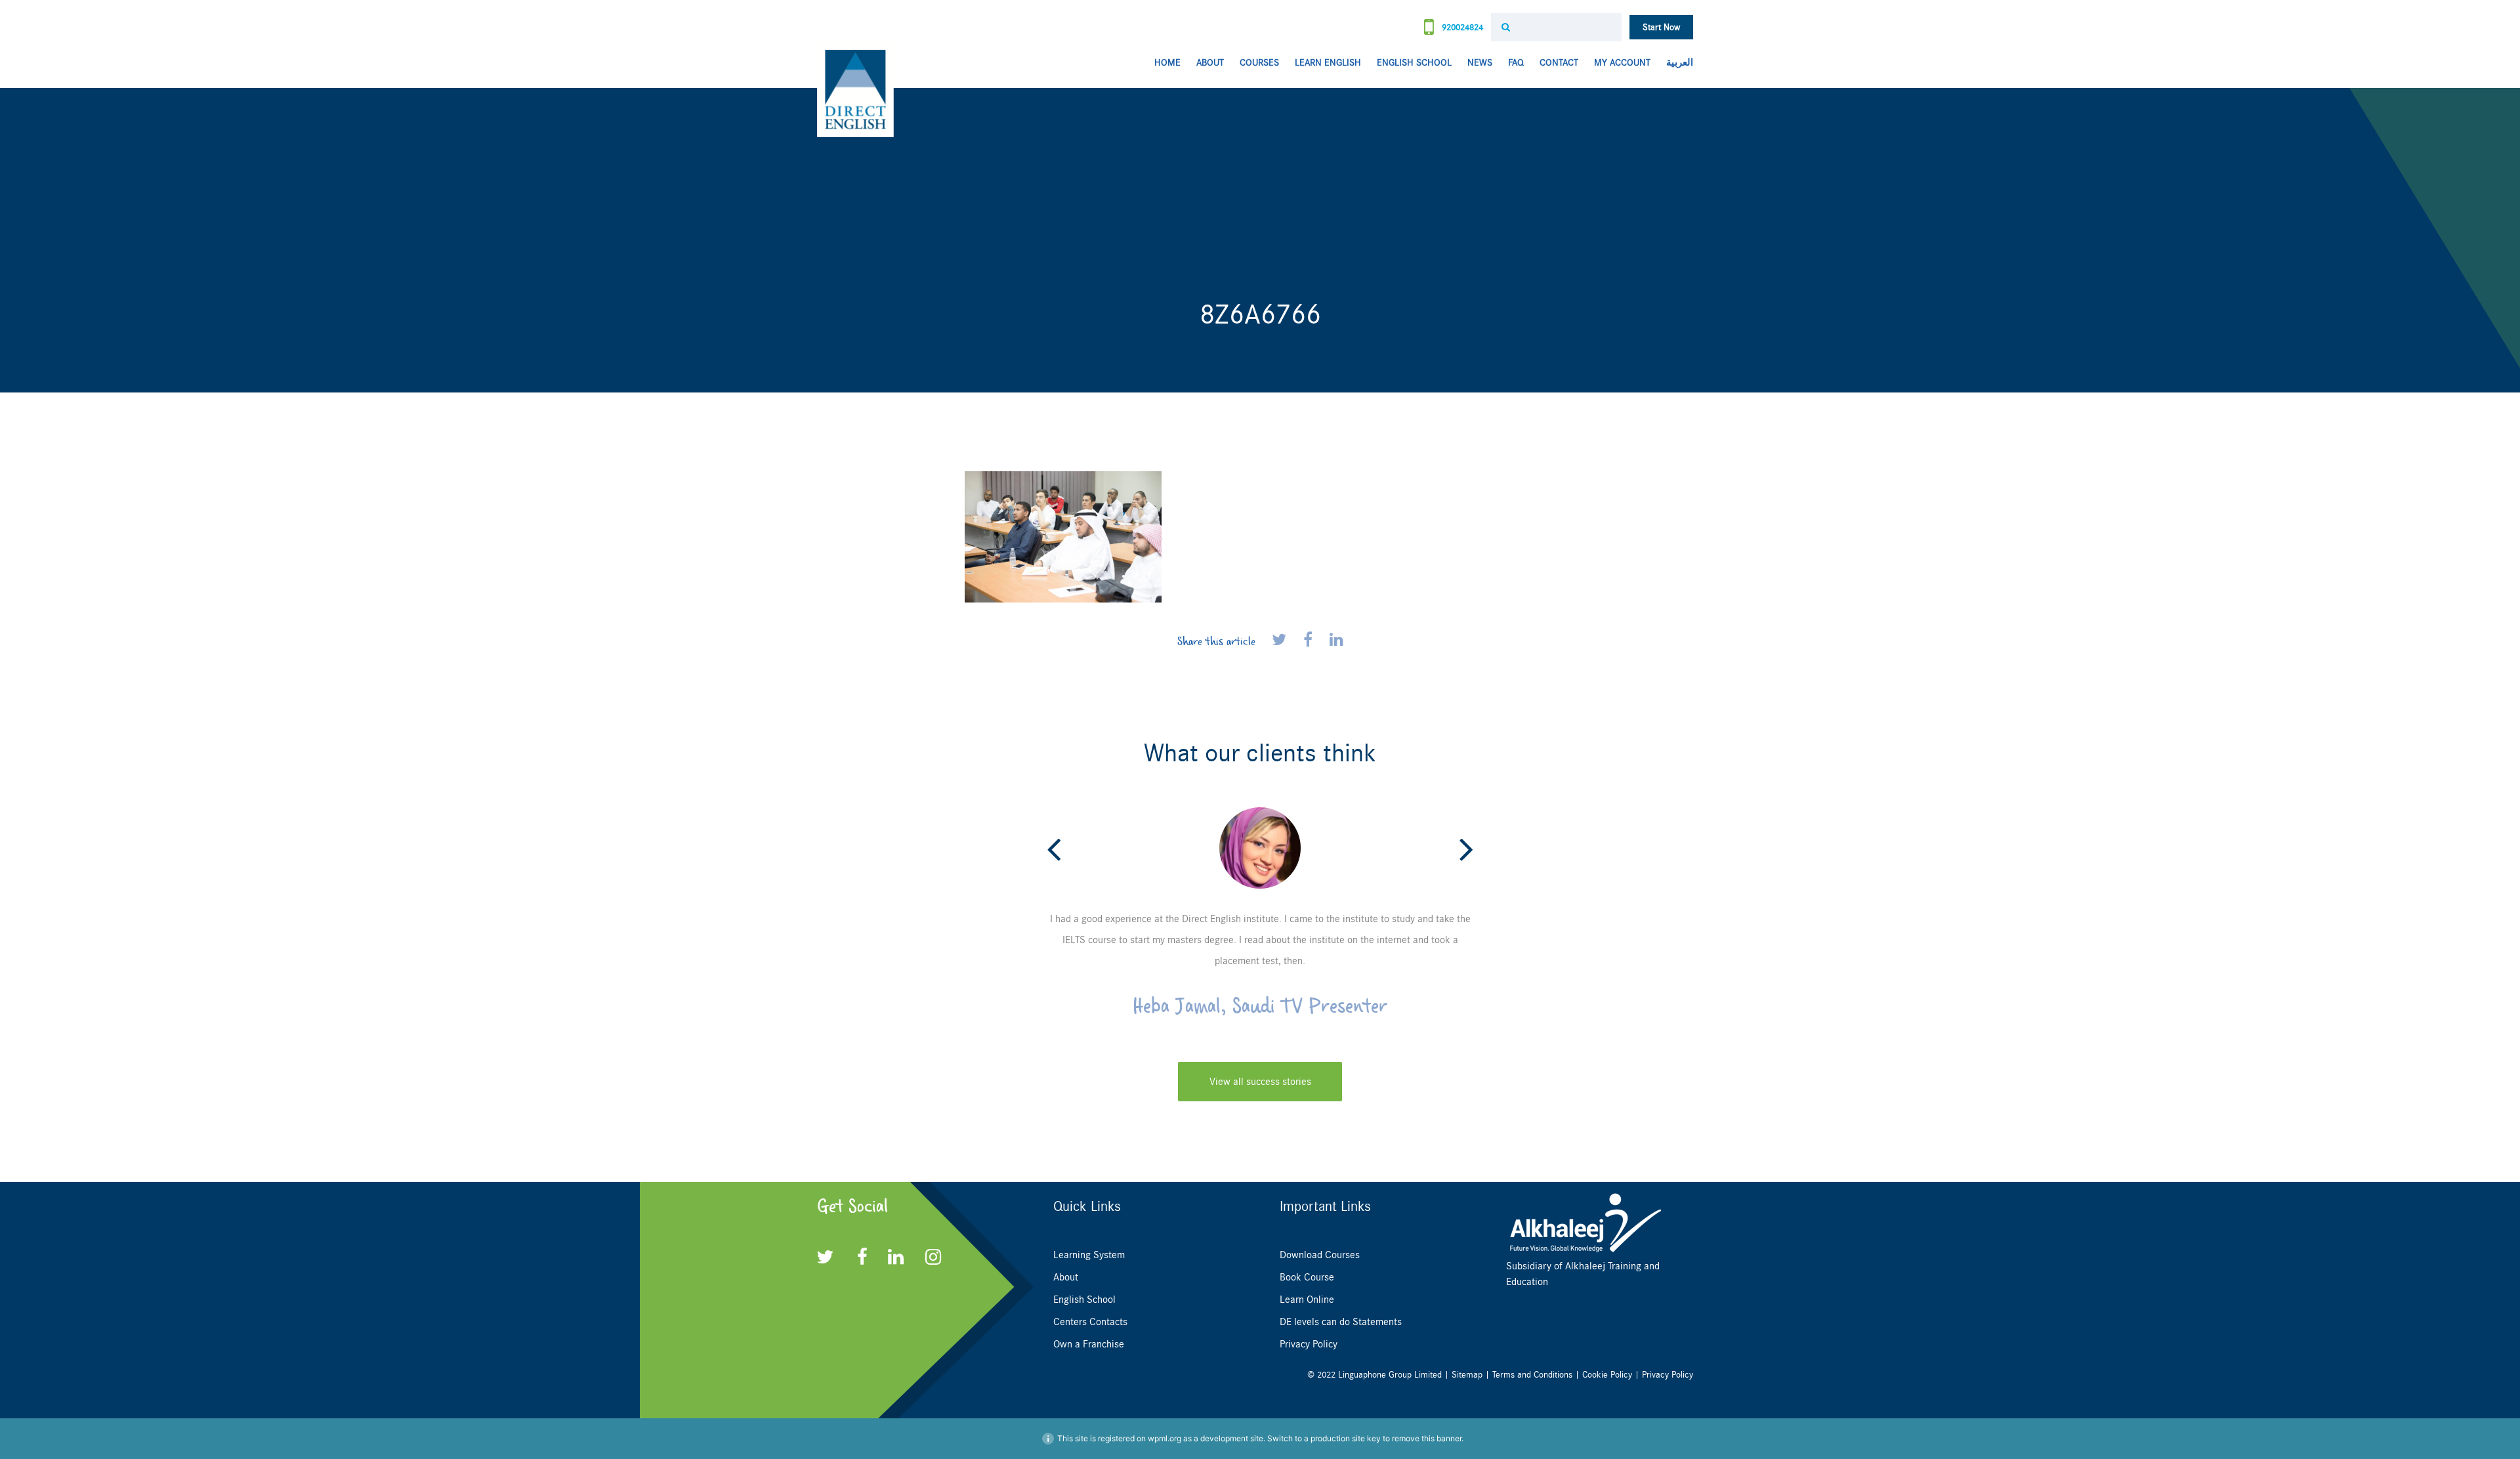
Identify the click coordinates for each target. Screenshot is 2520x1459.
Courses (1259, 63)
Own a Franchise (1089, 1344)
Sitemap (1467, 1375)
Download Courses (1320, 1255)
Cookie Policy (1607, 1375)
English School (1414, 63)
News (1480, 63)
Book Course (1307, 1277)
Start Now (1661, 27)
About (1210, 63)
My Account (1622, 63)
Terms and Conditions (1532, 1375)
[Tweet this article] (1281, 641)
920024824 (1461, 27)
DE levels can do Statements (1341, 1322)
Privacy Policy (1309, 1344)
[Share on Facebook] (1310, 641)
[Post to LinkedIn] (1336, 641)
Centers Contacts (1090, 1322)
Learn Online (1307, 1300)
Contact (1559, 63)
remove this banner (1427, 1438)
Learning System (1089, 1255)
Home (1167, 63)
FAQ (1516, 63)
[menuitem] (1676, 63)
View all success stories (1260, 1082)
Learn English (1328, 63)
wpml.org (1165, 1438)
